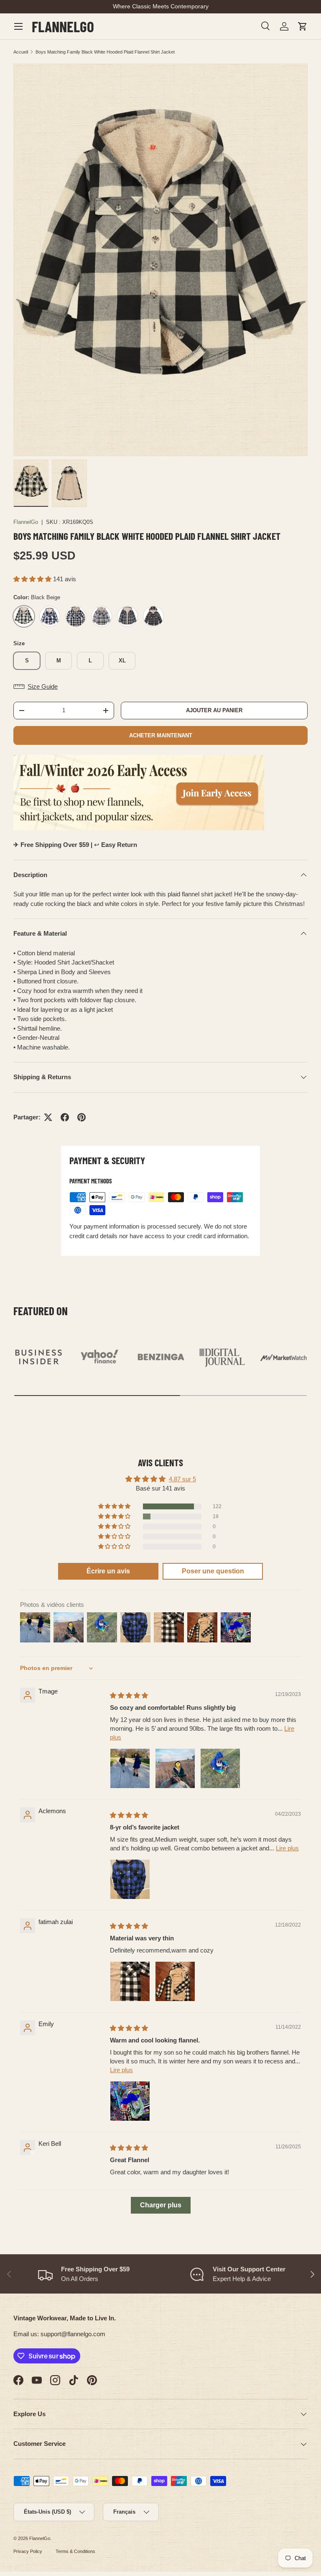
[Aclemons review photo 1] (130, 1879)
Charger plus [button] (161, 2205)
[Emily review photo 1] (130, 2101)
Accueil (21, 52)
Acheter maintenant (161, 735)
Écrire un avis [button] (108, 1571)
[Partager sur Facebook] (65, 1117)
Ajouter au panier (214, 710)
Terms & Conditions (75, 2551)
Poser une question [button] (213, 1571)
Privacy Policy (28, 2551)
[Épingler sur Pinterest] (82, 1117)
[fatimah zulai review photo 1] (130, 1981)
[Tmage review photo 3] (220, 1768)
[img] (129, 1695)
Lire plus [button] (287, 1848)
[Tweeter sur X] (48, 1117)
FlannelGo (26, 522)
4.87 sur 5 (182, 1479)
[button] (303, 26)
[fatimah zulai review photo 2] (175, 1981)
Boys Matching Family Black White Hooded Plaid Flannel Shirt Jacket (105, 52)
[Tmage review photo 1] (130, 1768)
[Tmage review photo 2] (175, 1768)
